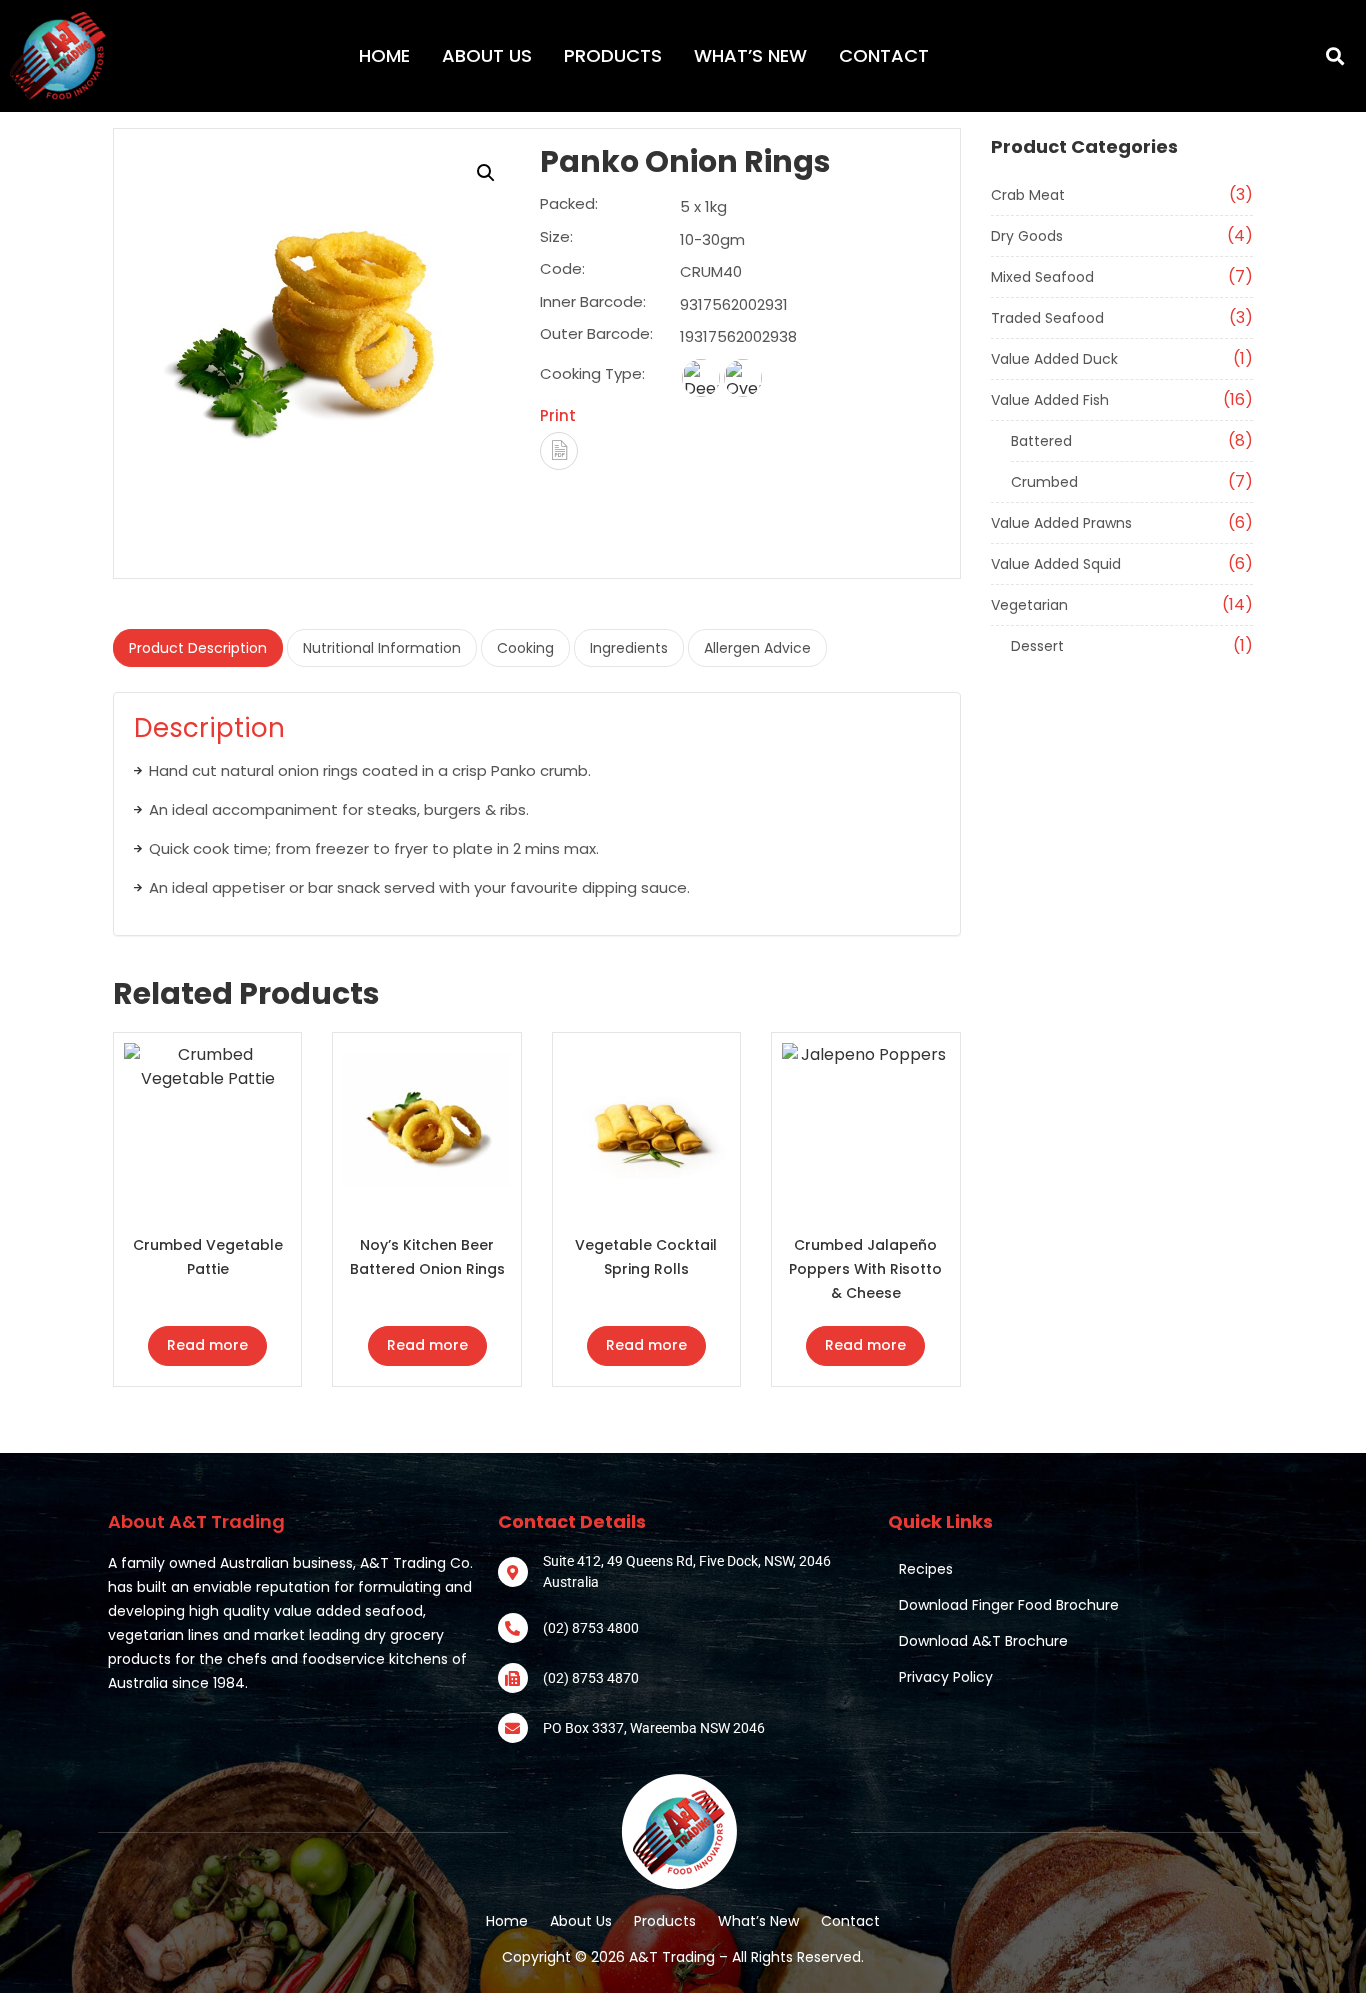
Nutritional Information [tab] (382, 648)
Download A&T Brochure (983, 1641)
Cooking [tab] (525, 648)
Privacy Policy (946, 1677)
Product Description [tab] (198, 648)
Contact (884, 55)
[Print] (559, 451)
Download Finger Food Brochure (1009, 1605)
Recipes (926, 1569)
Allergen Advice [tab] (757, 648)
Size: (556, 238)
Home (384, 55)
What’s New (750, 55)
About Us (487, 55)
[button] (1334, 56)
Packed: (569, 205)
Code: (562, 270)
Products (613, 55)
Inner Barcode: (593, 303)
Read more (207, 1345)
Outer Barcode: (596, 335)
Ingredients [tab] (629, 648)
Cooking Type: (592, 373)
